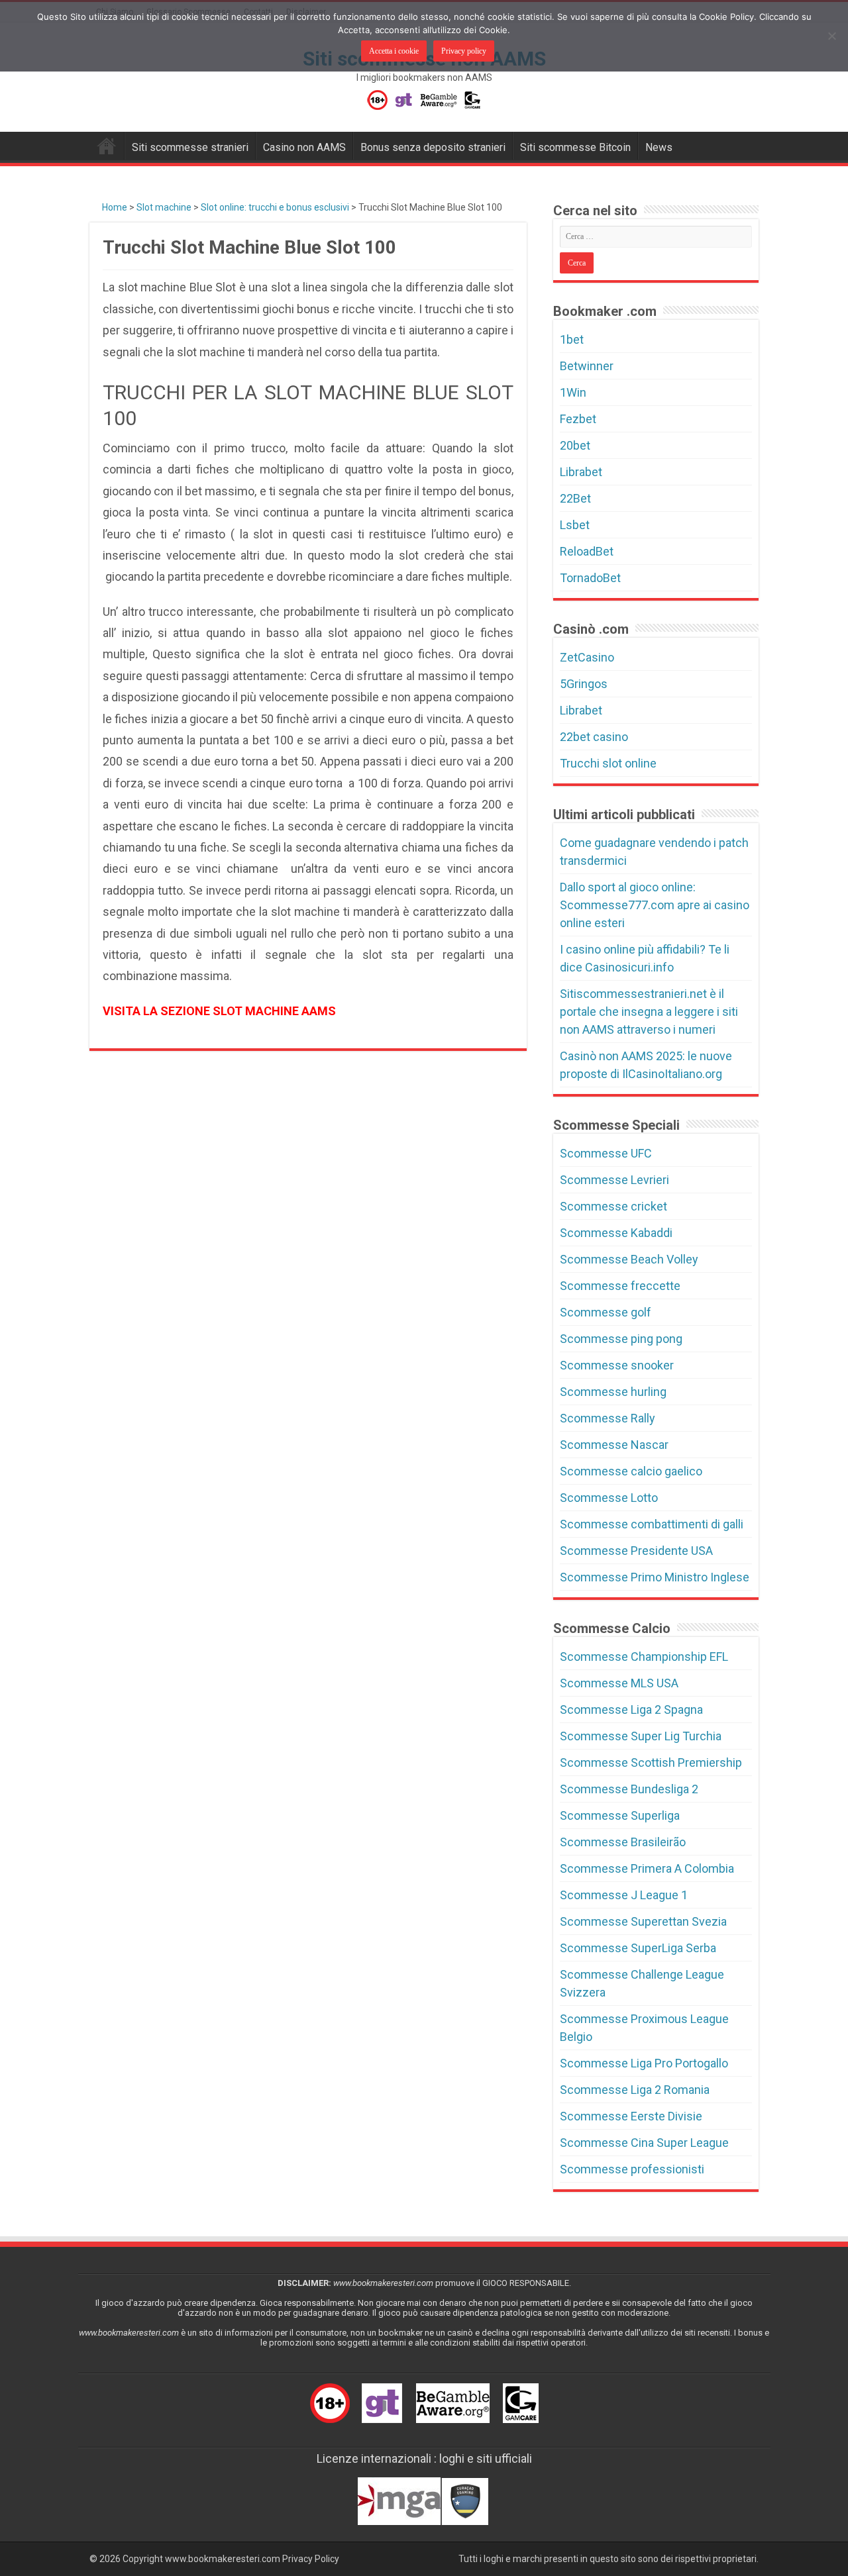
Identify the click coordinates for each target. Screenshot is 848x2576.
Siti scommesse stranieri (190, 147)
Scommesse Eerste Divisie (631, 2116)
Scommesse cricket (613, 1206)
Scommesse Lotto (609, 1498)
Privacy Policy (311, 2559)
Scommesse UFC (606, 1153)
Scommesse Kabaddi (616, 1233)
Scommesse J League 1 (624, 1895)
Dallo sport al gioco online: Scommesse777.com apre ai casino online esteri (655, 905)
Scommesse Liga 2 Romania (635, 2090)
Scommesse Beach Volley (629, 1259)
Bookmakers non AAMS (107, 146)
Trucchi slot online (608, 763)
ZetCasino (587, 657)
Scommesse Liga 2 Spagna (631, 1709)
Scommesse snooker (617, 1365)
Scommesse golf (606, 1312)
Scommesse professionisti (632, 2169)
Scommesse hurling (613, 1392)
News (659, 147)
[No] (831, 36)
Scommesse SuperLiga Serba (638, 1948)
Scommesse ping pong (621, 1339)
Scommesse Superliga (620, 1815)
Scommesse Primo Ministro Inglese (655, 1577)
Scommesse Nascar (614, 1445)
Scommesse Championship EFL (644, 1657)
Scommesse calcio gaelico (631, 1471)
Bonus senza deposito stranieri (433, 147)
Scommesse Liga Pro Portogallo (644, 2063)
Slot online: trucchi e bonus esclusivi (275, 207)
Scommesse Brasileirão (623, 1842)
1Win (573, 392)
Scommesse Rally (608, 1418)
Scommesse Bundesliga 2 (629, 1789)
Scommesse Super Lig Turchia (641, 1736)
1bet (572, 339)
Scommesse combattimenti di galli (652, 1524)
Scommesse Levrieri (614, 1180)
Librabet (581, 472)
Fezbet (578, 419)
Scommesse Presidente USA (636, 1551)
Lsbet (575, 525)
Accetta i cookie (394, 51)
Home (114, 207)
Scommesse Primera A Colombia (647, 1868)
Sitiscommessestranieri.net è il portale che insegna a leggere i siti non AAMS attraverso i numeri (649, 1012)
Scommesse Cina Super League (644, 2143)
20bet (575, 445)
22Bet (575, 498)
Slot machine (164, 207)
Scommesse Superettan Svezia (643, 1921)
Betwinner (587, 366)
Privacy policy (464, 51)
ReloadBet (587, 551)
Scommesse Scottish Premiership (651, 1762)
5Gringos (584, 684)
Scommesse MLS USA (619, 1683)
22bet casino (594, 737)
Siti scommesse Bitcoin (575, 147)
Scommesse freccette (620, 1286)
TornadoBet (590, 578)
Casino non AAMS (304, 147)
